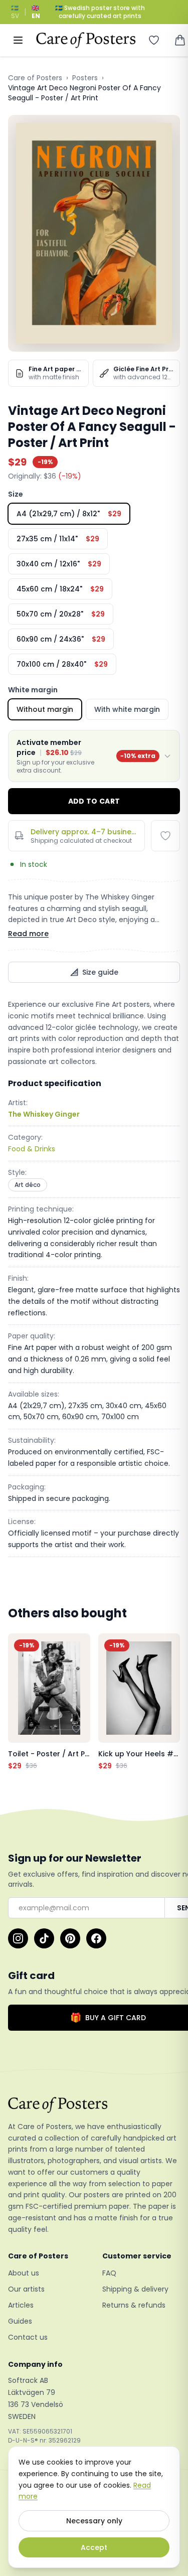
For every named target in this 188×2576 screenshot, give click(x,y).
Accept (94, 2547)
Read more (28, 934)
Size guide (100, 972)
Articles (21, 2305)
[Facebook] (96, 1938)
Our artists (26, 2289)
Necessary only (94, 2521)
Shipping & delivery (135, 2289)
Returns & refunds (134, 2305)
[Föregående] (18, 1702)
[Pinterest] (70, 1938)
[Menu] (18, 40)
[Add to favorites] (165, 836)
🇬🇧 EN (36, 12)
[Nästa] (170, 1702)
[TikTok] (44, 1938)
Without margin (45, 709)
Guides (20, 2321)
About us (24, 2273)
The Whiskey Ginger (44, 1114)
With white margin (127, 709)
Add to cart (94, 801)
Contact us (28, 2337)
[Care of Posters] (94, 2105)
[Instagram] (18, 1938)
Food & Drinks (32, 1149)
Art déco (28, 1185)
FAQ (109, 2273)
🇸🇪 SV (15, 12)
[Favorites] (154, 40)
